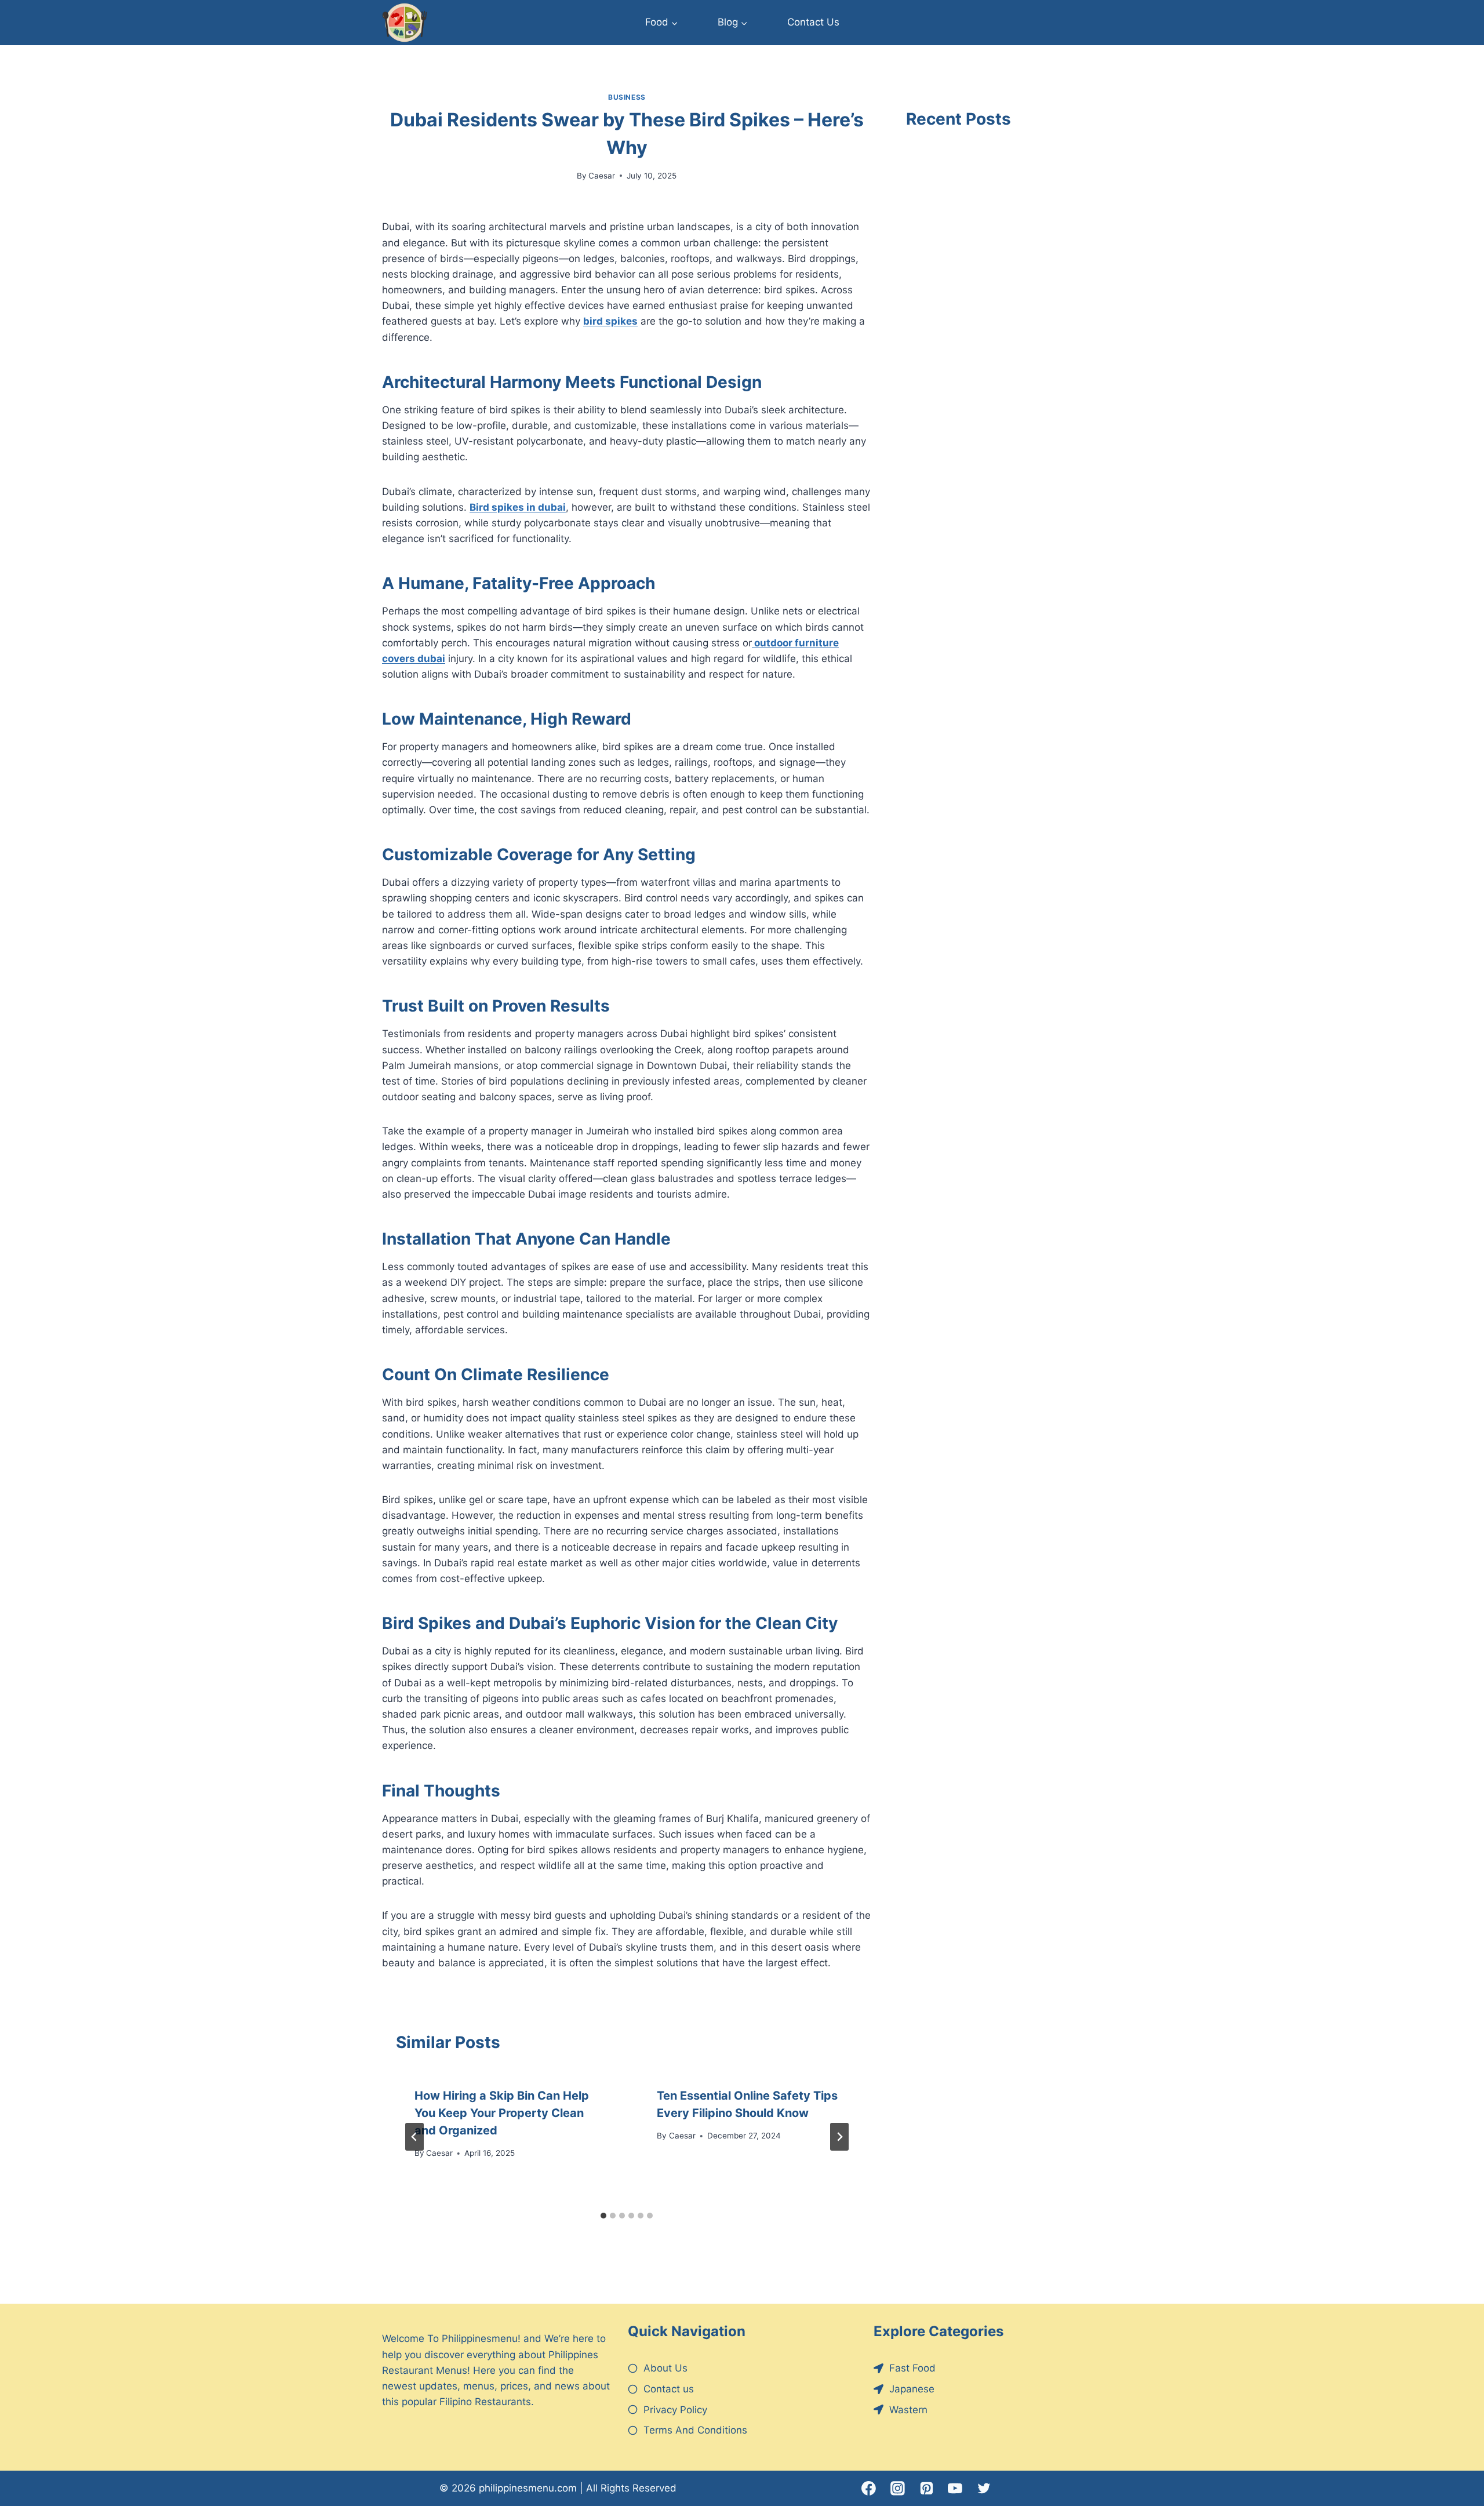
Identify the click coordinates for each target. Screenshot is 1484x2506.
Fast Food (912, 2368)
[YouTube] (955, 2489)
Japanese (912, 2389)
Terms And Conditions (695, 2430)
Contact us (669, 2389)
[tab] (603, 2216)
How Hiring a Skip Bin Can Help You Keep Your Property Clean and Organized (502, 2113)
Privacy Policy (675, 2410)
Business (627, 97)
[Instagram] (898, 2489)
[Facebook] (869, 2489)
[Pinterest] (926, 2489)
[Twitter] (984, 2489)
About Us (665, 2368)
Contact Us (813, 22)
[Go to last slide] (414, 2137)
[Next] (839, 2137)
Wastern (908, 2410)
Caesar (602, 176)
